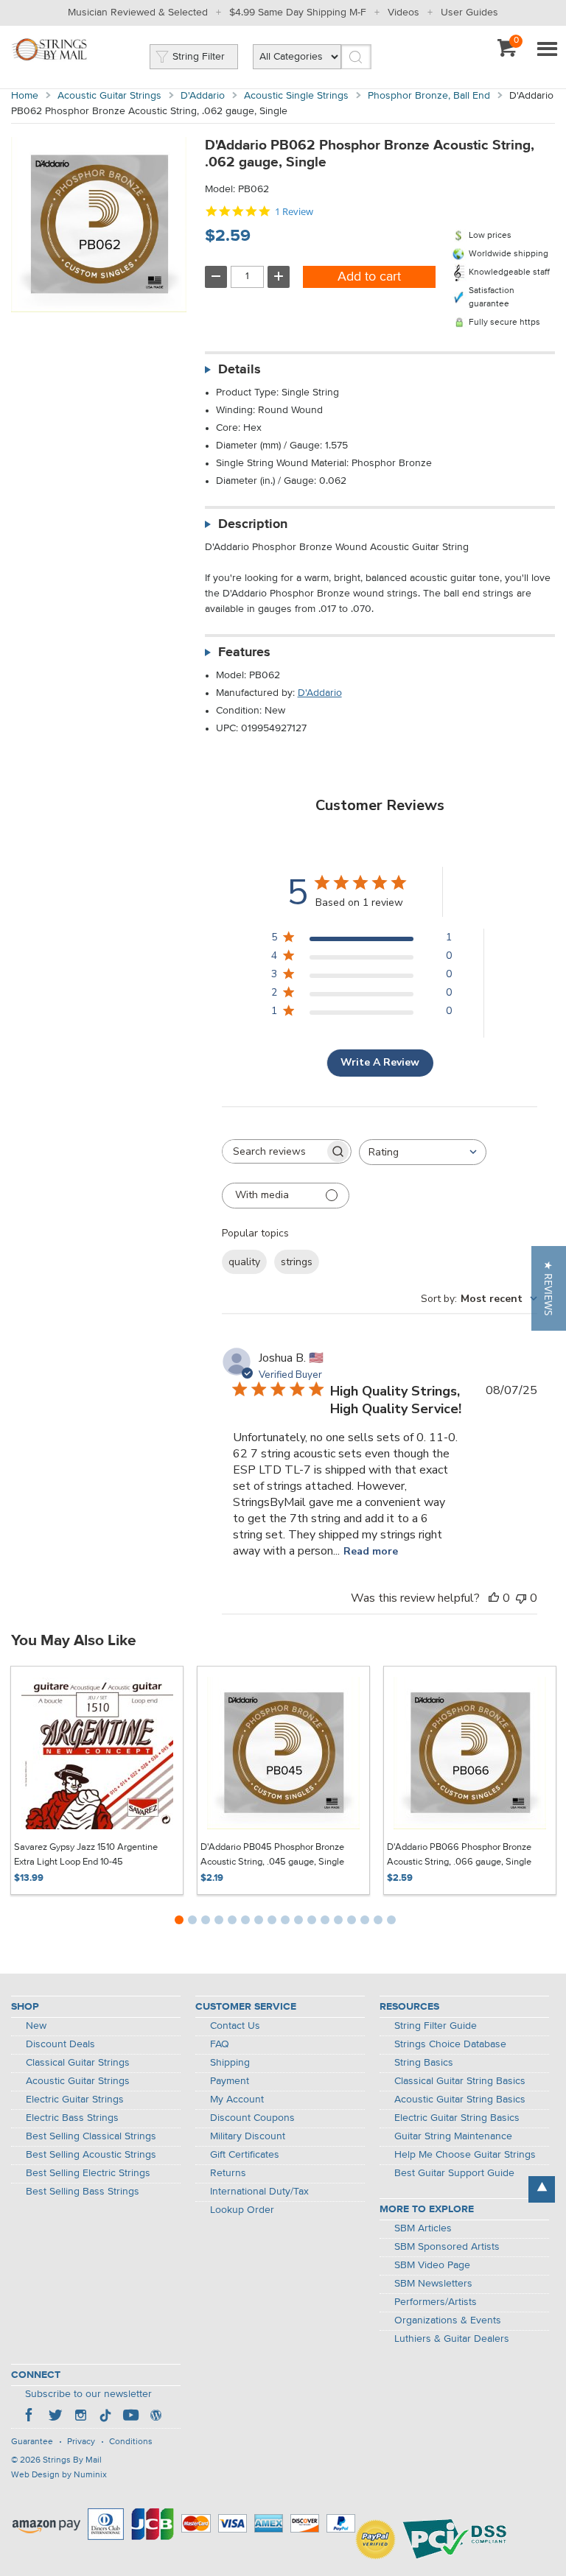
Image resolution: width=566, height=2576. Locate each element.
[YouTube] (130, 2417)
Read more (371, 1551)
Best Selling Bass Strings (83, 2192)
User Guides (469, 13)
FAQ (220, 2044)
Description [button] (253, 524)
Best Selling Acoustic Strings (91, 2155)
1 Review (294, 212)
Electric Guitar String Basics (457, 2118)
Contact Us (235, 2026)
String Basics (424, 2063)
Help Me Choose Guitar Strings (465, 2155)
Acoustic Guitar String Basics (460, 2100)
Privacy (81, 2442)
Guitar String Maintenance (453, 2136)
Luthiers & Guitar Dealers (452, 2339)
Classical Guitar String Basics (460, 2081)
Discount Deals (60, 2044)
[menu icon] (547, 50)
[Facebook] (30, 2417)
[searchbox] (273, 1151)
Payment (230, 2081)
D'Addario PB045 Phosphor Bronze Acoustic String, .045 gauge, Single (272, 1855)
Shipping (230, 2063)
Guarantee (32, 2442)
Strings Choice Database (450, 2044)
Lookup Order (242, 2210)
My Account (237, 2100)
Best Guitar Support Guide (454, 2173)
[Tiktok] (105, 2417)
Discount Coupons (252, 2118)
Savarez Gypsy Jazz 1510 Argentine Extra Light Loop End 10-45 (86, 1855)
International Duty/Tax (259, 2192)
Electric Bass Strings (72, 2118)
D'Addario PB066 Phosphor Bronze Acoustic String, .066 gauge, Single (459, 1855)
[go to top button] (542, 2189)
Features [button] (244, 652)
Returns (228, 2173)
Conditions (131, 2442)
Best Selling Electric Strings (88, 2173)
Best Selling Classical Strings (91, 2136)
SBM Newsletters (433, 2284)
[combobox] (423, 1152)
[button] (549, 1288)
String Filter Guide (436, 2026)
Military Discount (248, 2136)
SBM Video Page (432, 2265)
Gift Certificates (245, 2155)
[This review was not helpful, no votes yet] (521, 1598)
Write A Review (380, 1062)
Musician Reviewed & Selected (138, 13)
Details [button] (240, 370)
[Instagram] (80, 2417)
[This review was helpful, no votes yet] (494, 1598)
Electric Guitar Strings (75, 2100)
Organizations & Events (448, 2320)
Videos (403, 13)
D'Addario (203, 96)
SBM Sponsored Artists (447, 2247)
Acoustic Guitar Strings (109, 96)
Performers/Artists (436, 2302)
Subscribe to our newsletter (88, 2394)
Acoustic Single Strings (296, 96)
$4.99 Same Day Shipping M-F (298, 13)
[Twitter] (55, 2417)
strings (297, 1262)
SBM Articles (423, 2228)
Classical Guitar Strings (78, 2063)
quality (244, 1262)
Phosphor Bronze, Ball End (429, 96)
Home (25, 96)
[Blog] (156, 2417)
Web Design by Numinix (59, 2475)
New (36, 2026)
